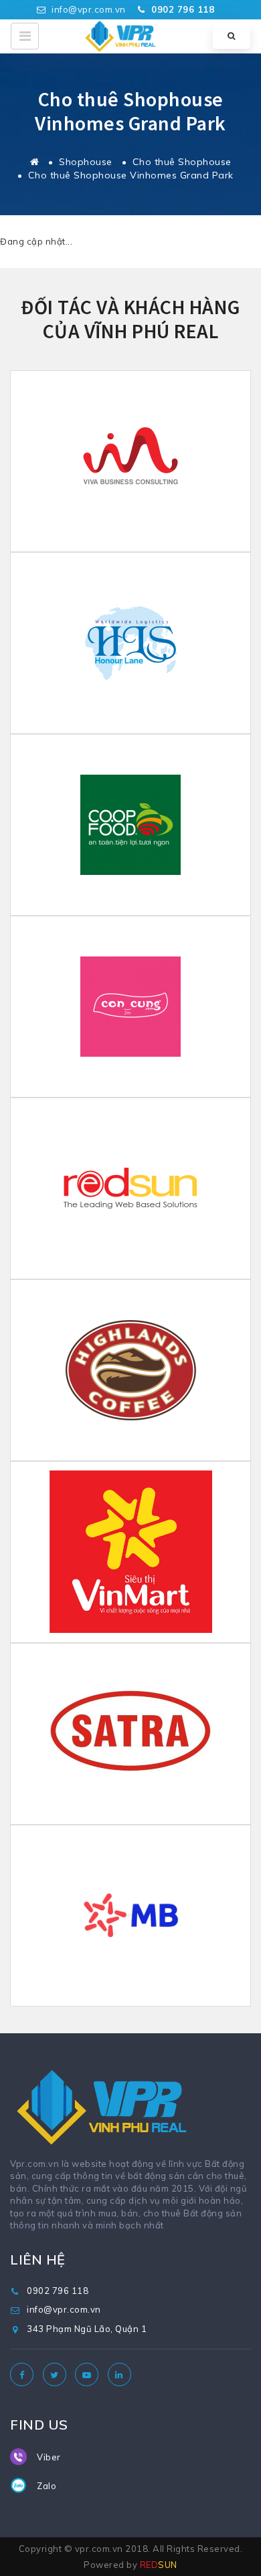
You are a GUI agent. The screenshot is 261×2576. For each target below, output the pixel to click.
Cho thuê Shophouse (182, 162)
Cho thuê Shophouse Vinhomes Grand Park (131, 175)
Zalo (47, 2486)
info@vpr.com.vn (88, 9)
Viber (49, 2457)
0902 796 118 (58, 2291)
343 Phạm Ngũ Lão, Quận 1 (87, 2329)
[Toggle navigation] (25, 36)
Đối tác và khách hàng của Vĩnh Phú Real (130, 319)
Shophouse (86, 162)
